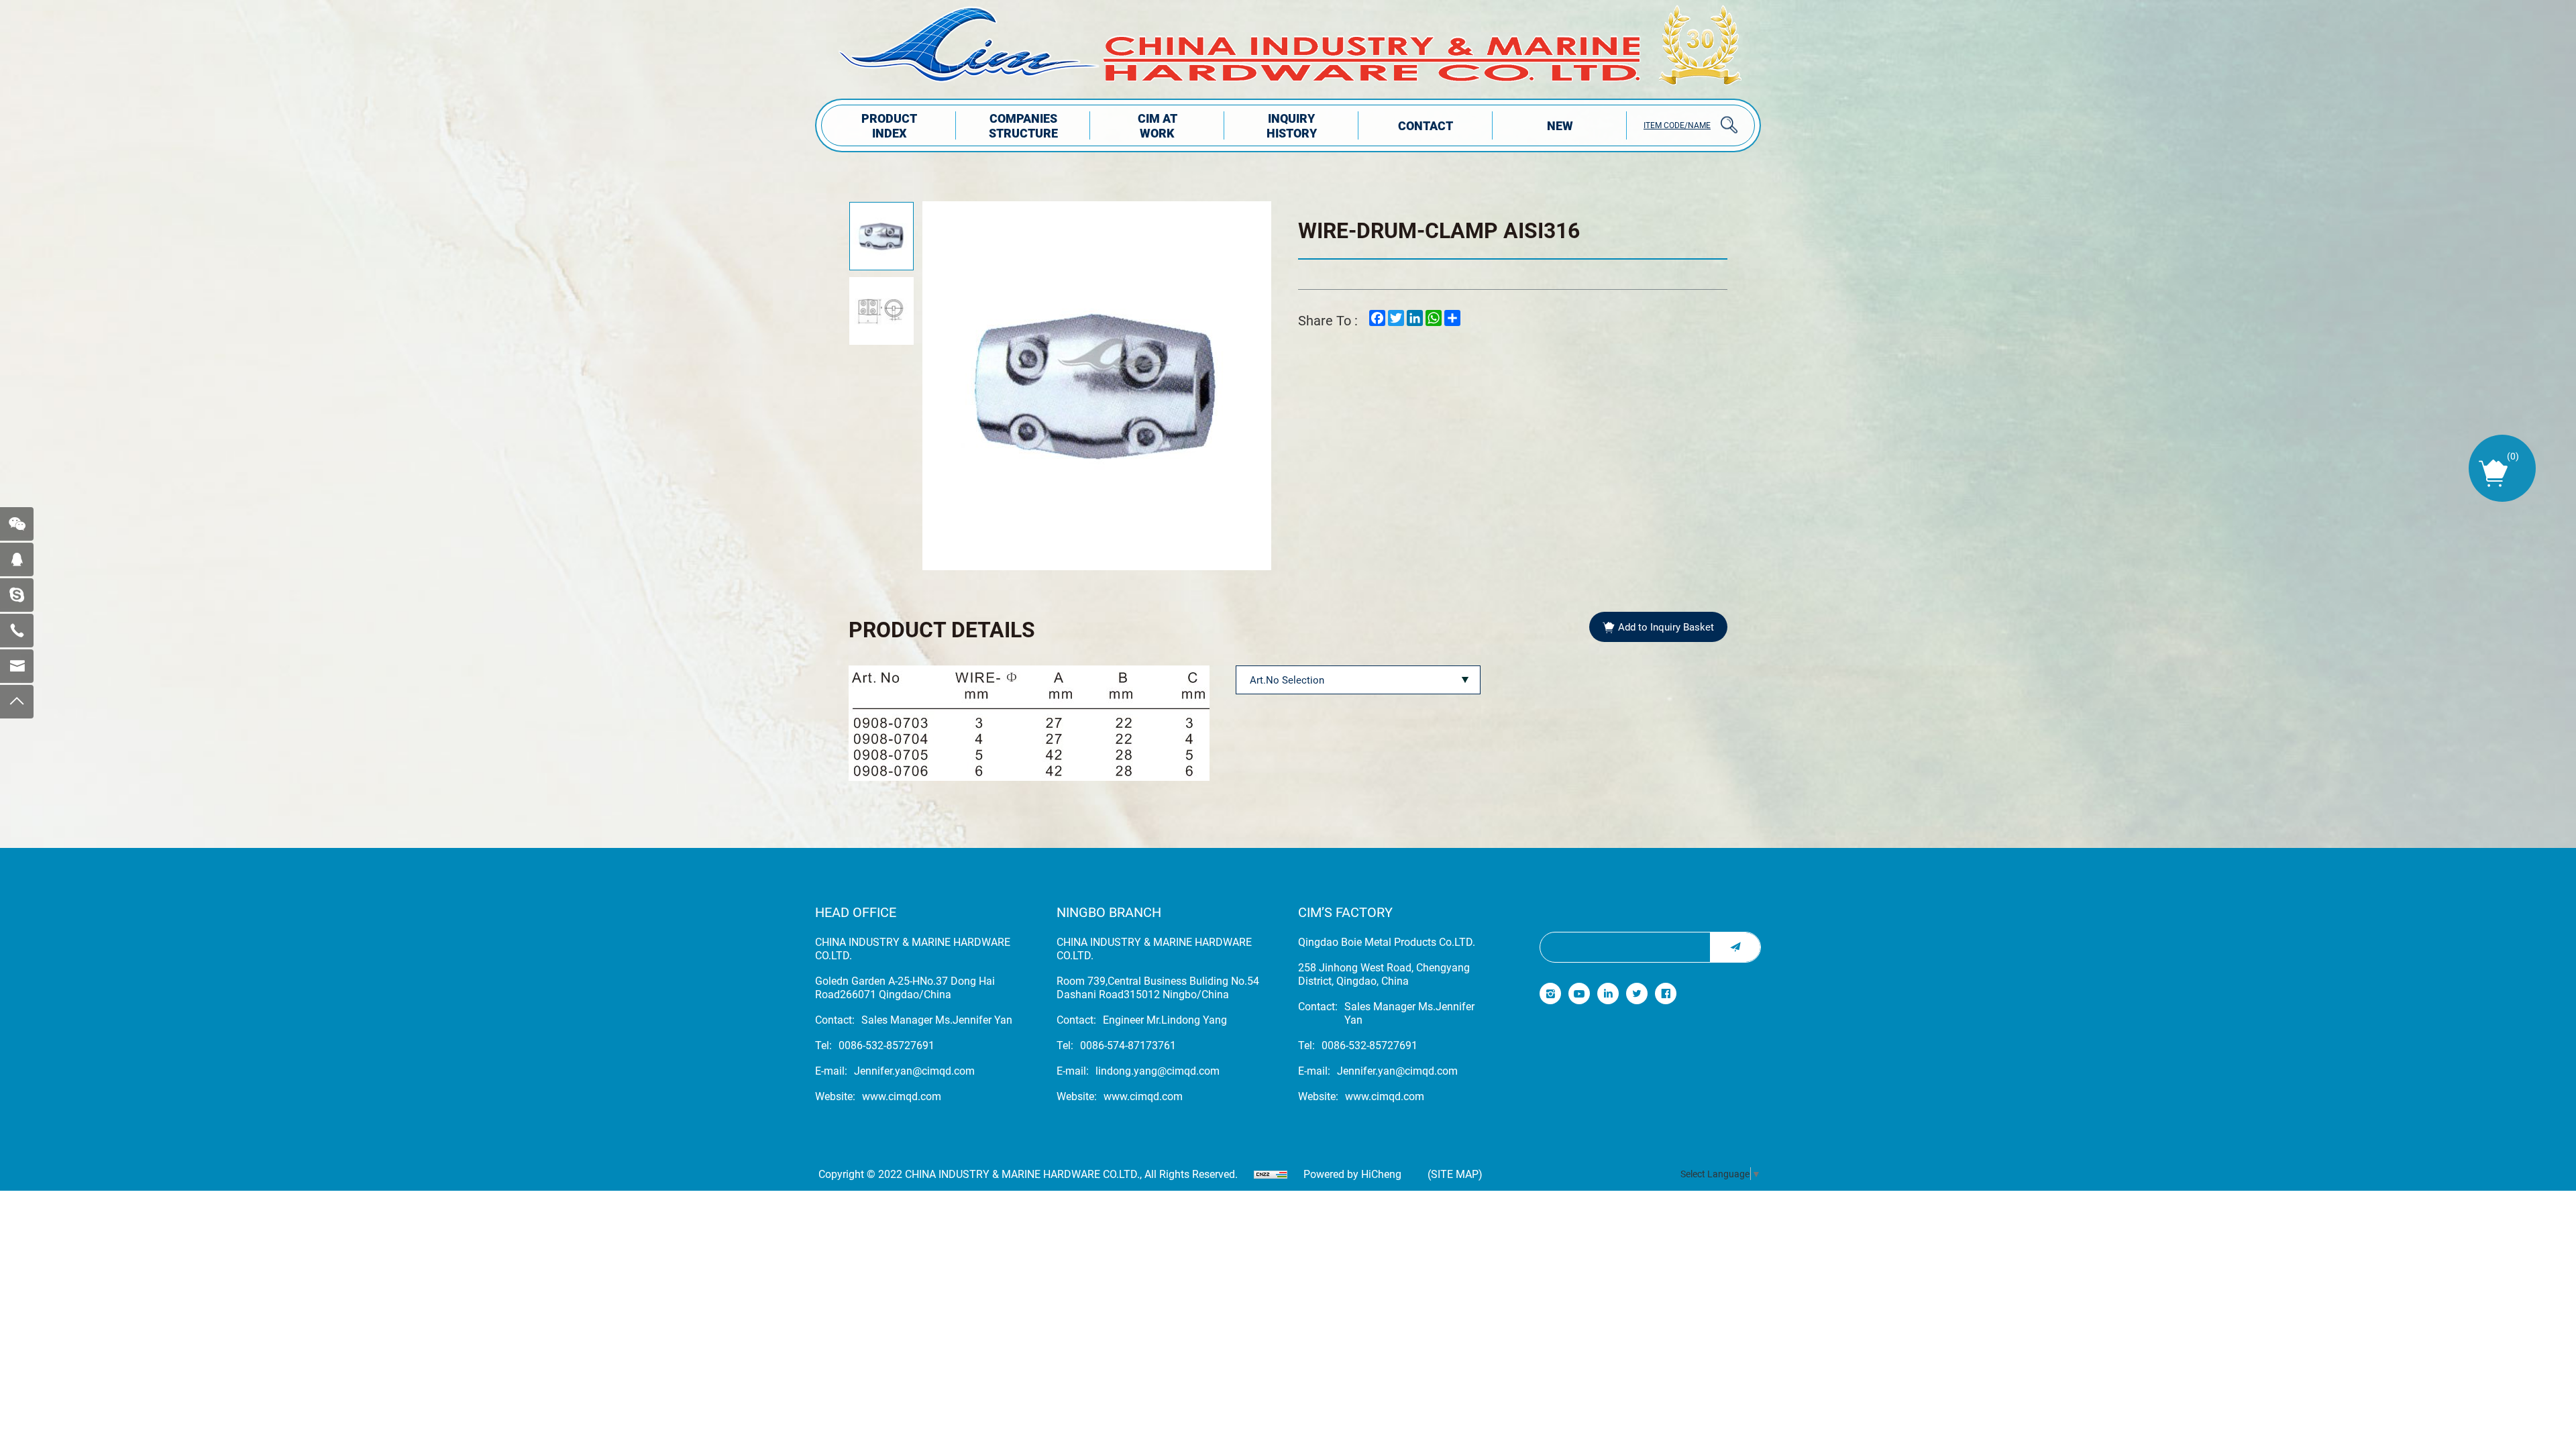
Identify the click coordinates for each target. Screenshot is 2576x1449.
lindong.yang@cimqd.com (1158, 1071)
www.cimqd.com (902, 1096)
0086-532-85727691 (887, 1045)
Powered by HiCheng (1352, 1174)
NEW (1560, 125)
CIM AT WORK (1158, 125)
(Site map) (1455, 1174)
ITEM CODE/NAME (1677, 125)
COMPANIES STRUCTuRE (1023, 125)
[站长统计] (1271, 1174)
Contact (1426, 125)
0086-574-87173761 (1128, 1045)
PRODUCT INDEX (889, 125)
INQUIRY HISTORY (1292, 125)
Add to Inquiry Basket (1666, 627)
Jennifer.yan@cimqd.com (914, 1071)
